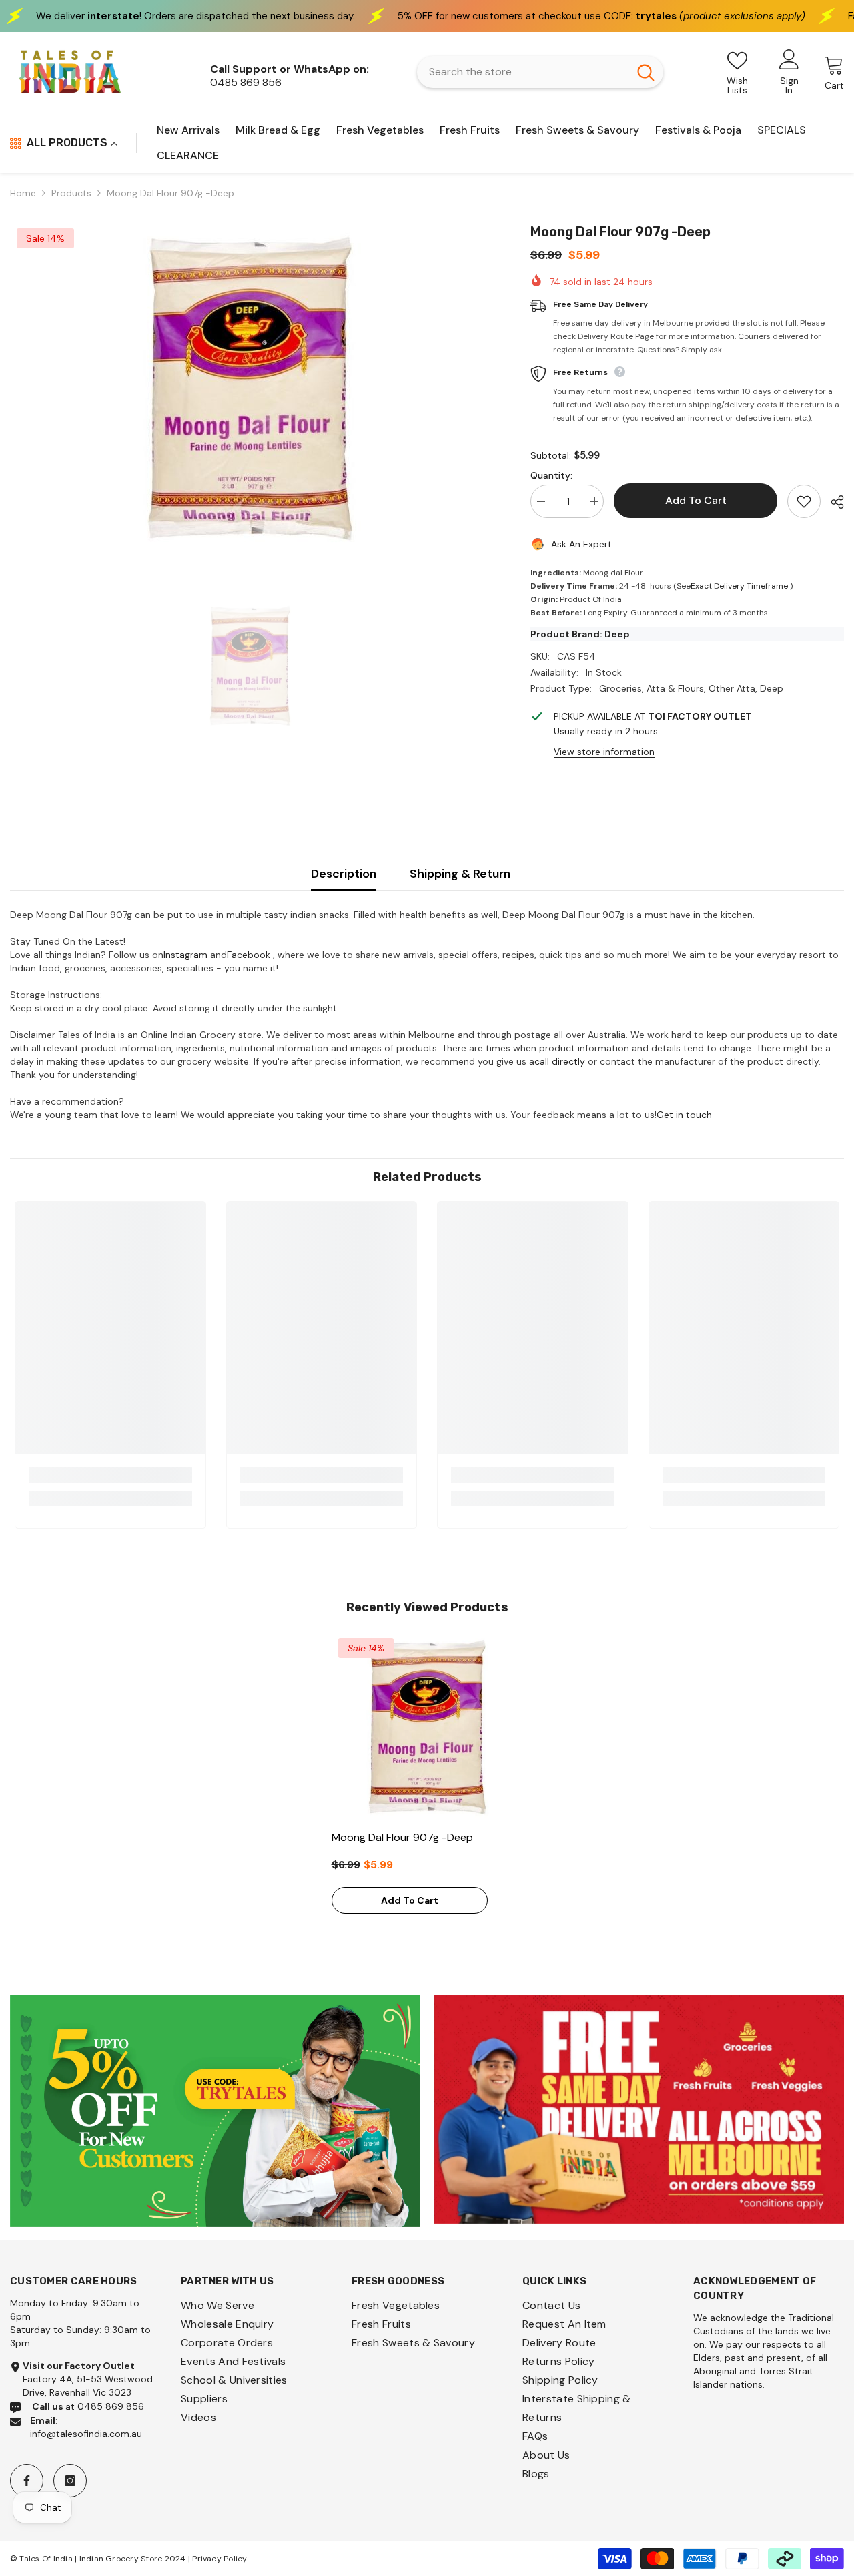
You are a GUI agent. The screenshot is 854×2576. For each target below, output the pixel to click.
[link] (110, 1475)
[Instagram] (70, 2481)
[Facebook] (27, 2481)
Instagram (185, 955)
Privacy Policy (220, 2559)
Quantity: (551, 475)
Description (344, 874)
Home (23, 193)
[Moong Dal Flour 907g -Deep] (427, 1727)
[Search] (540, 72)
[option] (250, 389)
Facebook (249, 955)
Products (71, 193)
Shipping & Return (460, 874)
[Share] (832, 502)
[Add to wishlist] (804, 501)
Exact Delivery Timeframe (739, 586)
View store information (604, 752)
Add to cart (696, 500)
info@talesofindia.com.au (86, 2434)
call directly (560, 1061)
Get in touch (684, 1115)
